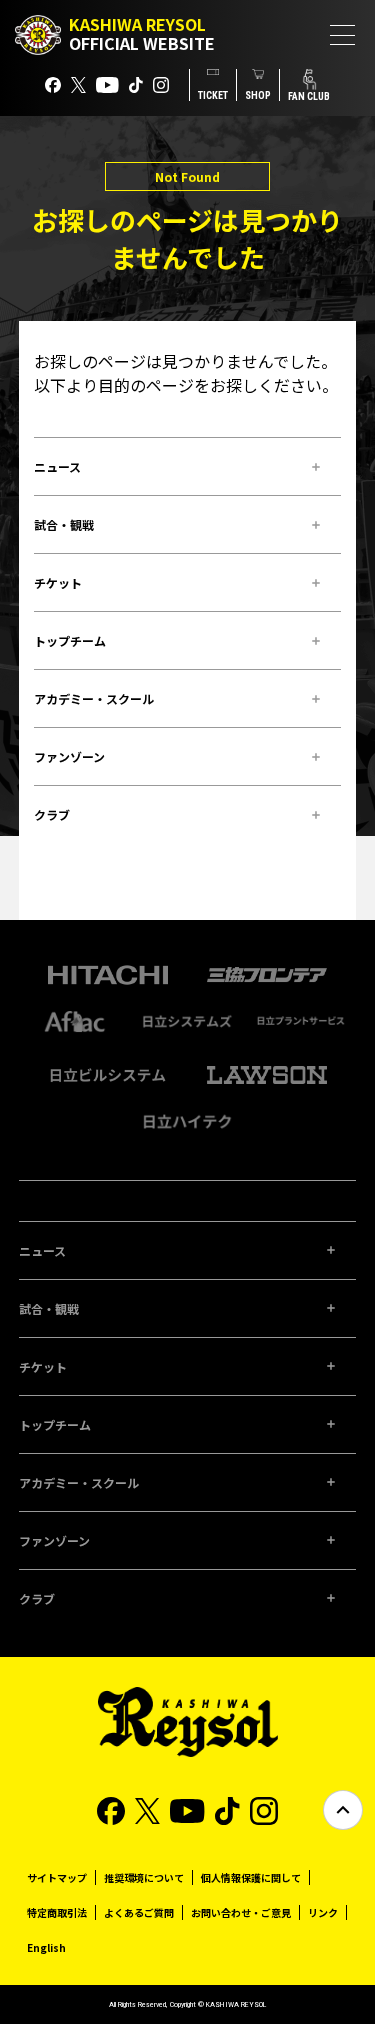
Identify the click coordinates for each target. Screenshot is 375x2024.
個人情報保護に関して (251, 1877)
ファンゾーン (69, 756)
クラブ (52, 814)
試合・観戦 (64, 524)
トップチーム (70, 640)
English (46, 1947)
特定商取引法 (57, 1912)
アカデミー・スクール (94, 698)
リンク (323, 1912)
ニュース (57, 466)
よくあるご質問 (139, 1912)
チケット (58, 582)
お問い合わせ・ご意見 (241, 1912)
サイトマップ (57, 1877)
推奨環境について (144, 1877)
